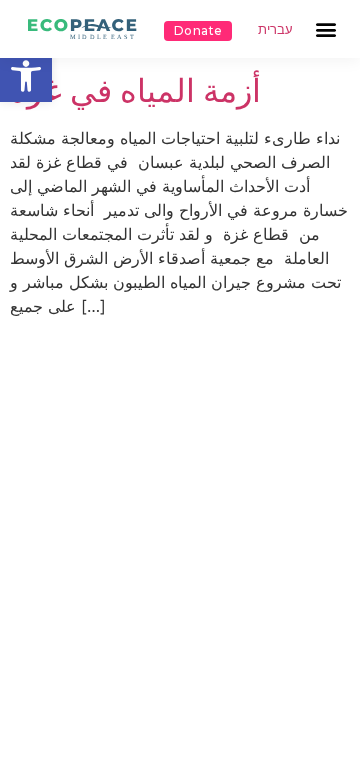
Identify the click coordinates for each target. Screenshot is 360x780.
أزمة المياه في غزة (135, 90)
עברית (275, 29)
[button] (26, 76)
